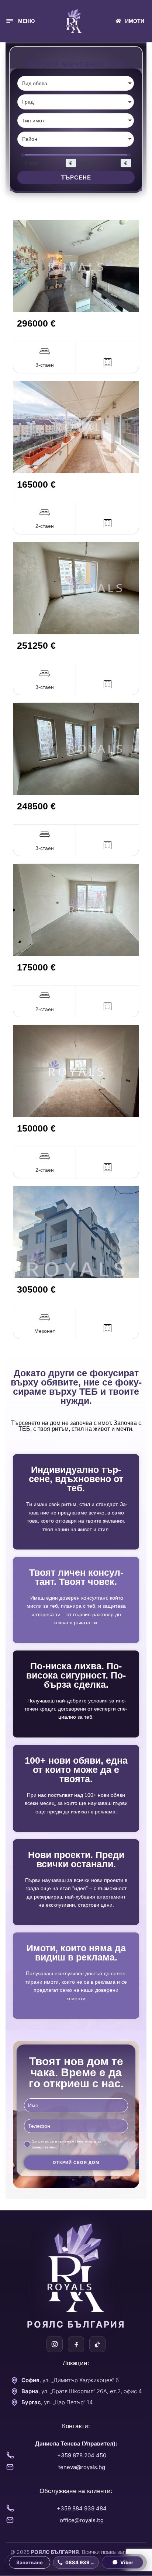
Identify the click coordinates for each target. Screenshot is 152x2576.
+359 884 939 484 (82, 2508)
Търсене (76, 177)
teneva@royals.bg (82, 2467)
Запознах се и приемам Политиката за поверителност (67, 2144)
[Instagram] (55, 2344)
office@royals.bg (82, 2520)
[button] (20, 21)
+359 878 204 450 (82, 2455)
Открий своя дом (76, 2162)
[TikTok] (97, 2344)
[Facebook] (76, 2344)
